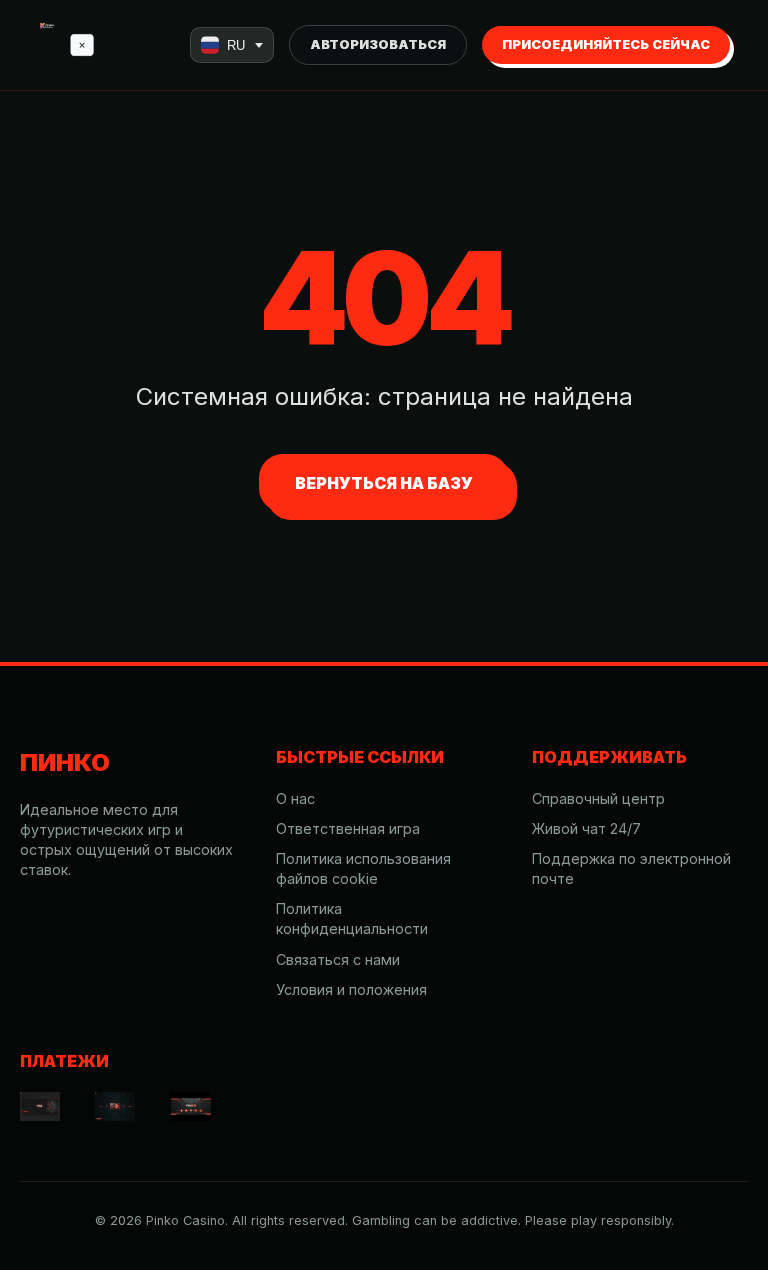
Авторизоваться (378, 44)
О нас (295, 798)
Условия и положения (351, 989)
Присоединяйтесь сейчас (606, 44)
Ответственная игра (348, 828)
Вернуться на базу (384, 483)
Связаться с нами (338, 959)
